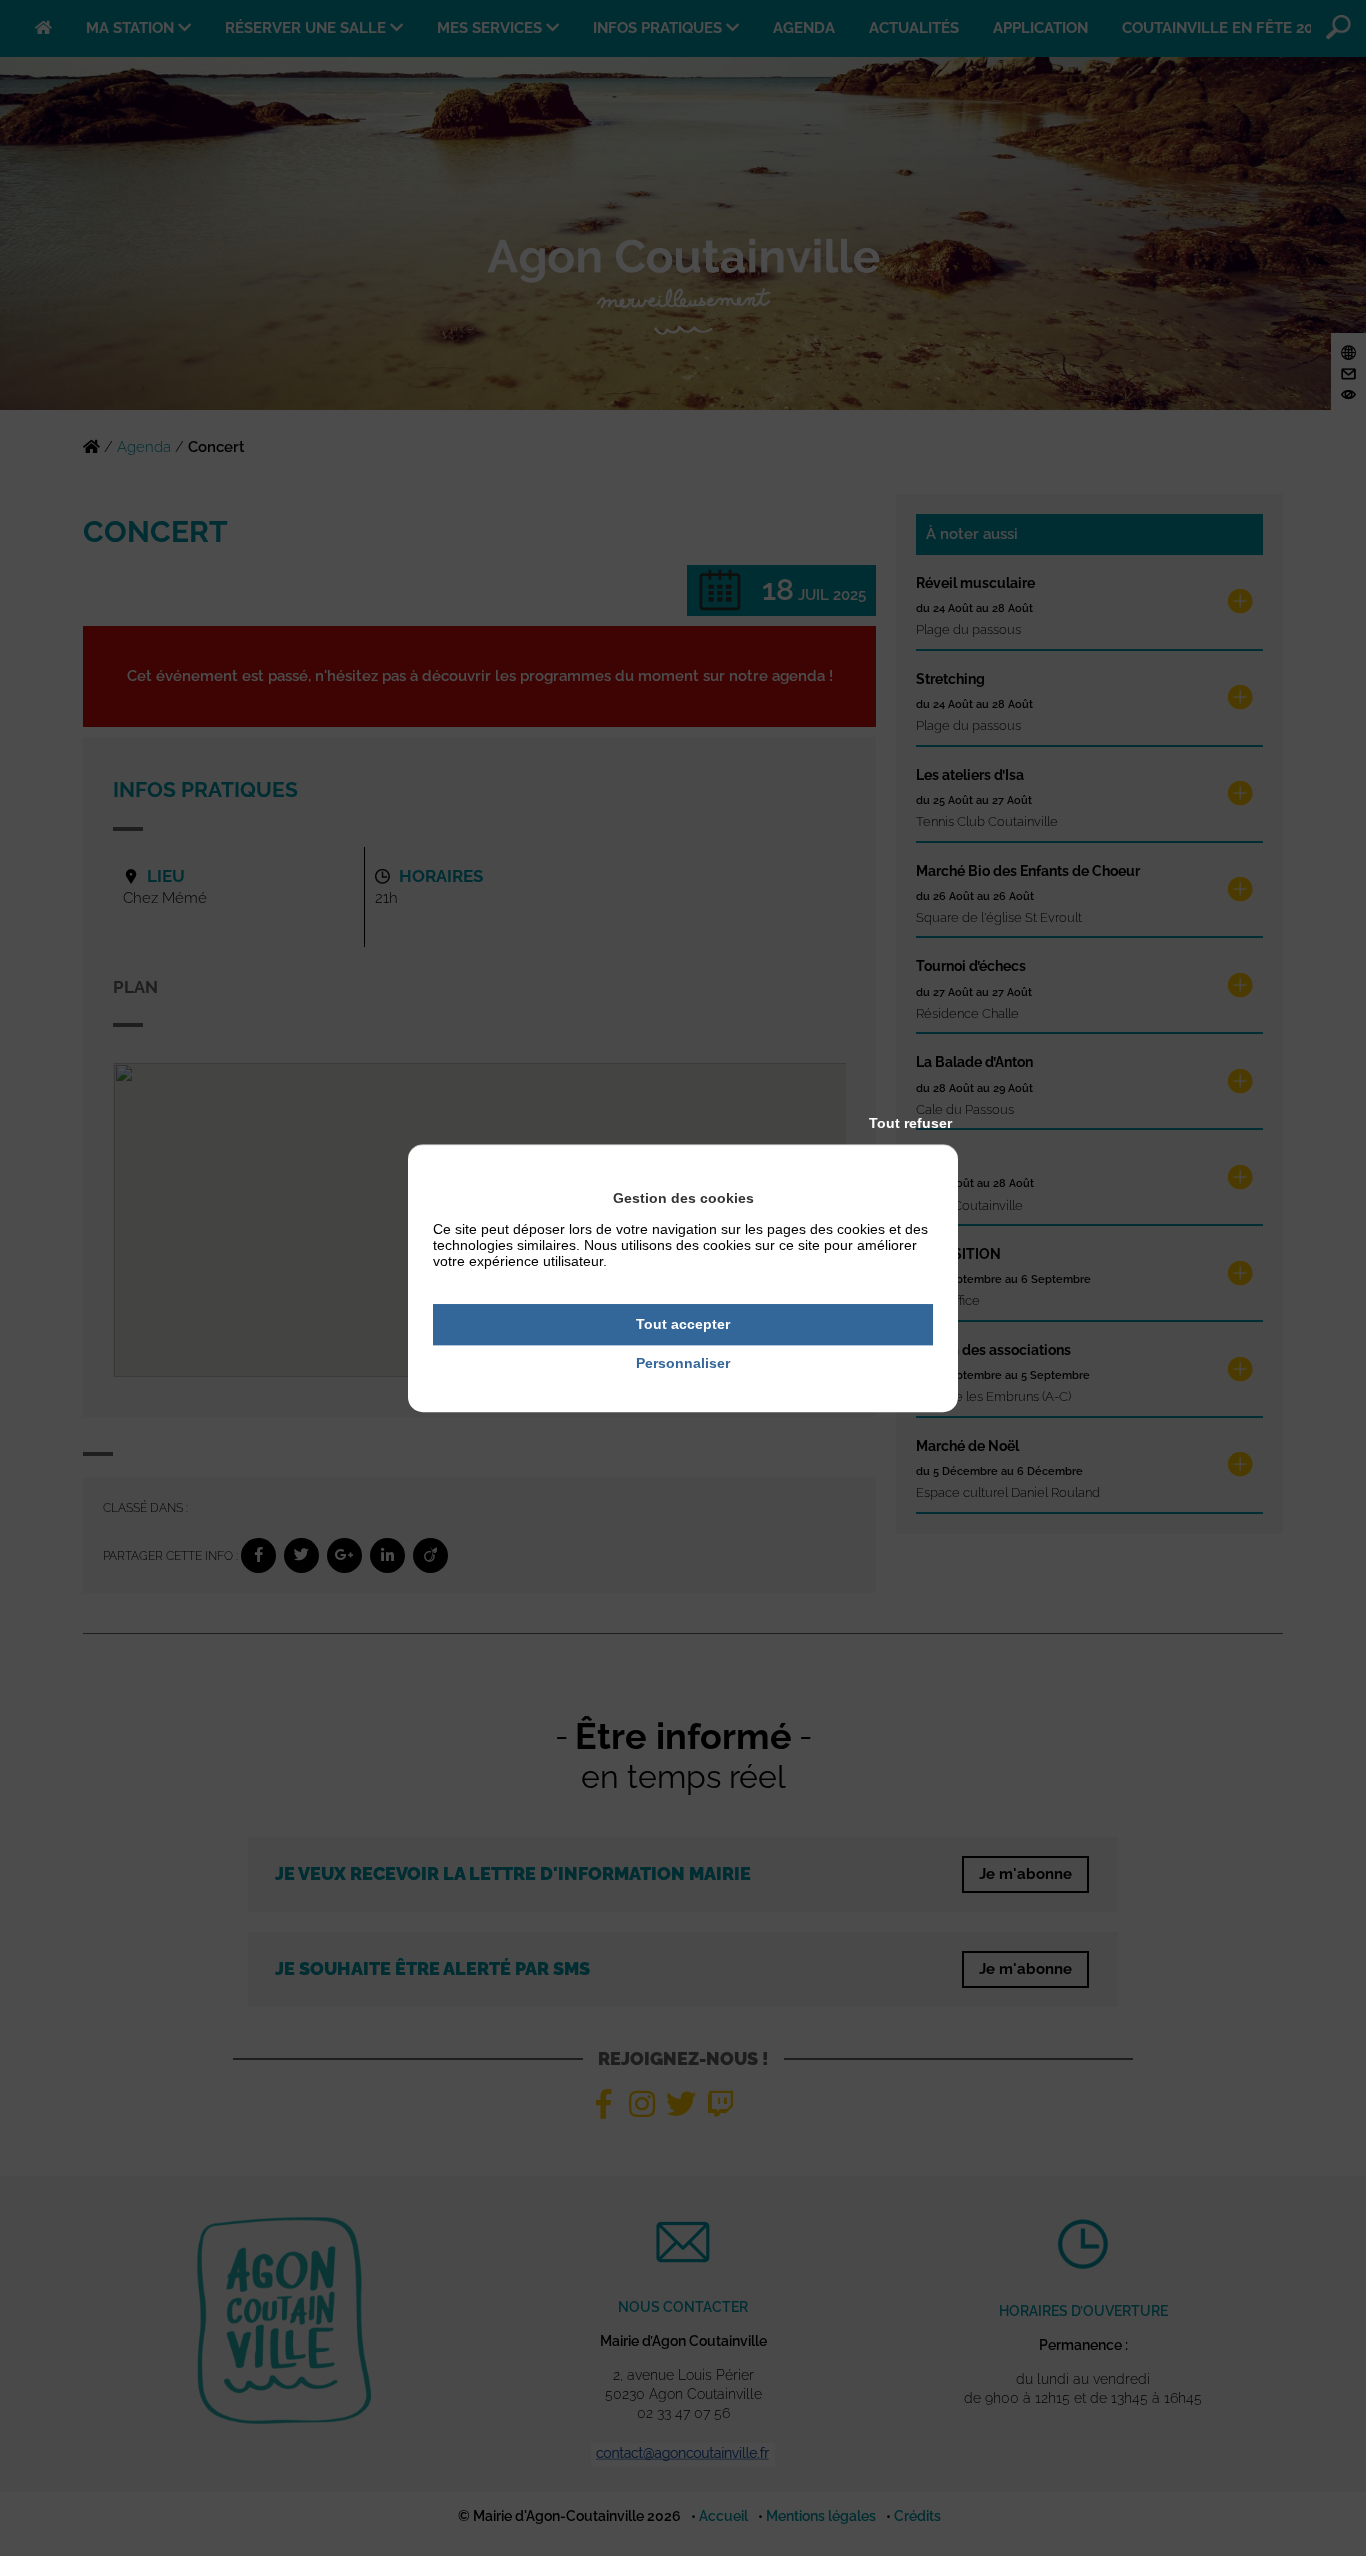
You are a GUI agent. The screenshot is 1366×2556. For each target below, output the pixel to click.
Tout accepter (683, 1324)
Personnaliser (683, 1363)
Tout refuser (910, 1123)
